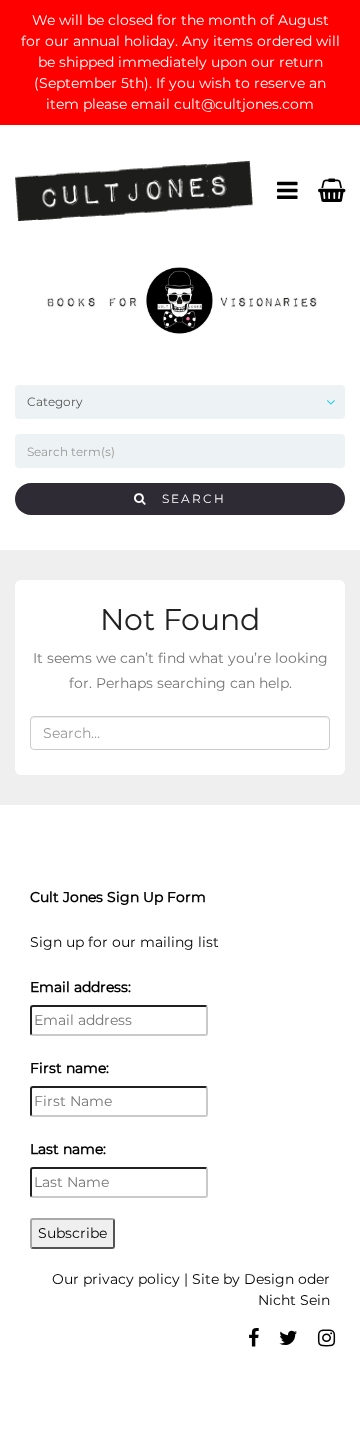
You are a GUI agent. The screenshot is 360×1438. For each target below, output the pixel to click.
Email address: (80, 987)
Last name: (68, 1149)
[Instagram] (326, 1338)
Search (186, 498)
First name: (69, 1068)
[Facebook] (253, 1338)
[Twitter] (288, 1338)
